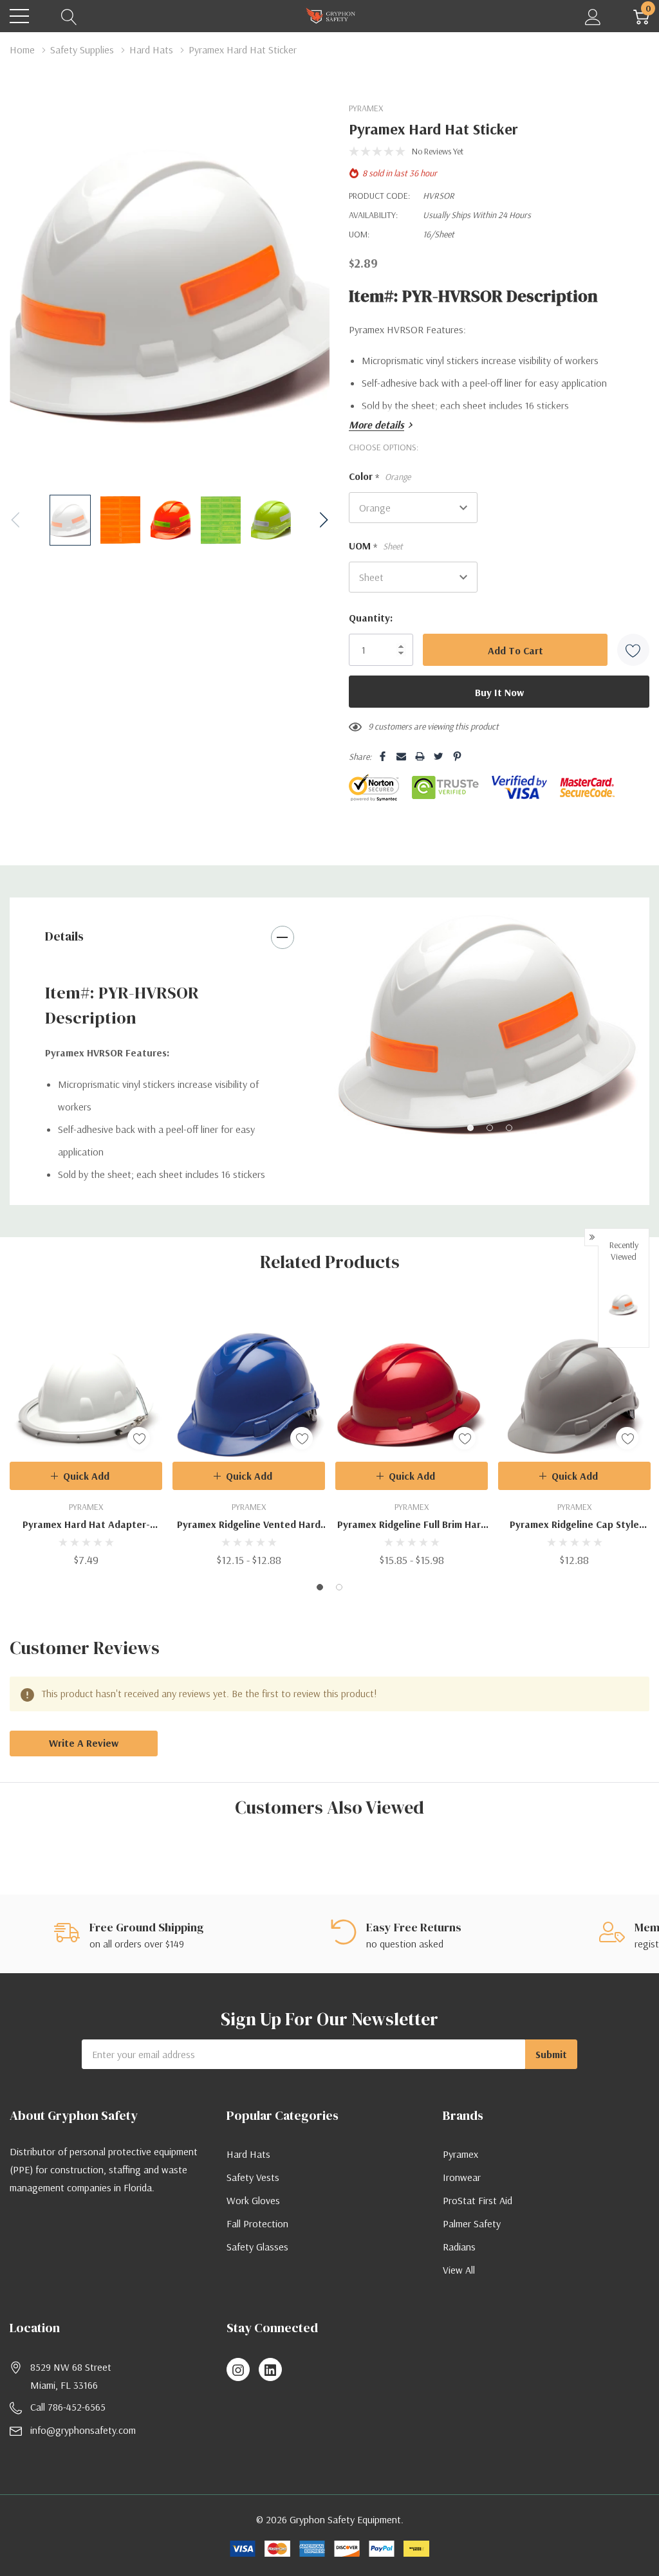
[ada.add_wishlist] (139, 1438)
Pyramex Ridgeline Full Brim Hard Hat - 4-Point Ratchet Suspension (412, 1525)
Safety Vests (253, 2177)
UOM (376, 546)
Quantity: (371, 618)
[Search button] (69, 16)
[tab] (470, 1128)
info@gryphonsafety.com (83, 2430)
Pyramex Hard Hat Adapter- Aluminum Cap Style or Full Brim (86, 1525)
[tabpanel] (489, 1026)
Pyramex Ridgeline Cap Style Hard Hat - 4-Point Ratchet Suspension (574, 1525)
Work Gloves (253, 2200)
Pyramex (460, 2154)
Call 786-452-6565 (68, 2407)
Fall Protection (257, 2223)
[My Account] (593, 16)
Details (64, 936)
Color (380, 477)
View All (459, 2270)
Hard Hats (248, 2154)
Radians (459, 2247)
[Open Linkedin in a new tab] (270, 2370)
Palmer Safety (472, 2223)
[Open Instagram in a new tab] (238, 2370)
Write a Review (84, 1743)
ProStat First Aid (478, 2200)
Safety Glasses (257, 2247)
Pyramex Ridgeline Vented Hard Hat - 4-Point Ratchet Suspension (249, 1525)
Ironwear (462, 2177)
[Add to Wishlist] (633, 650)
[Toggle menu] (19, 16)
